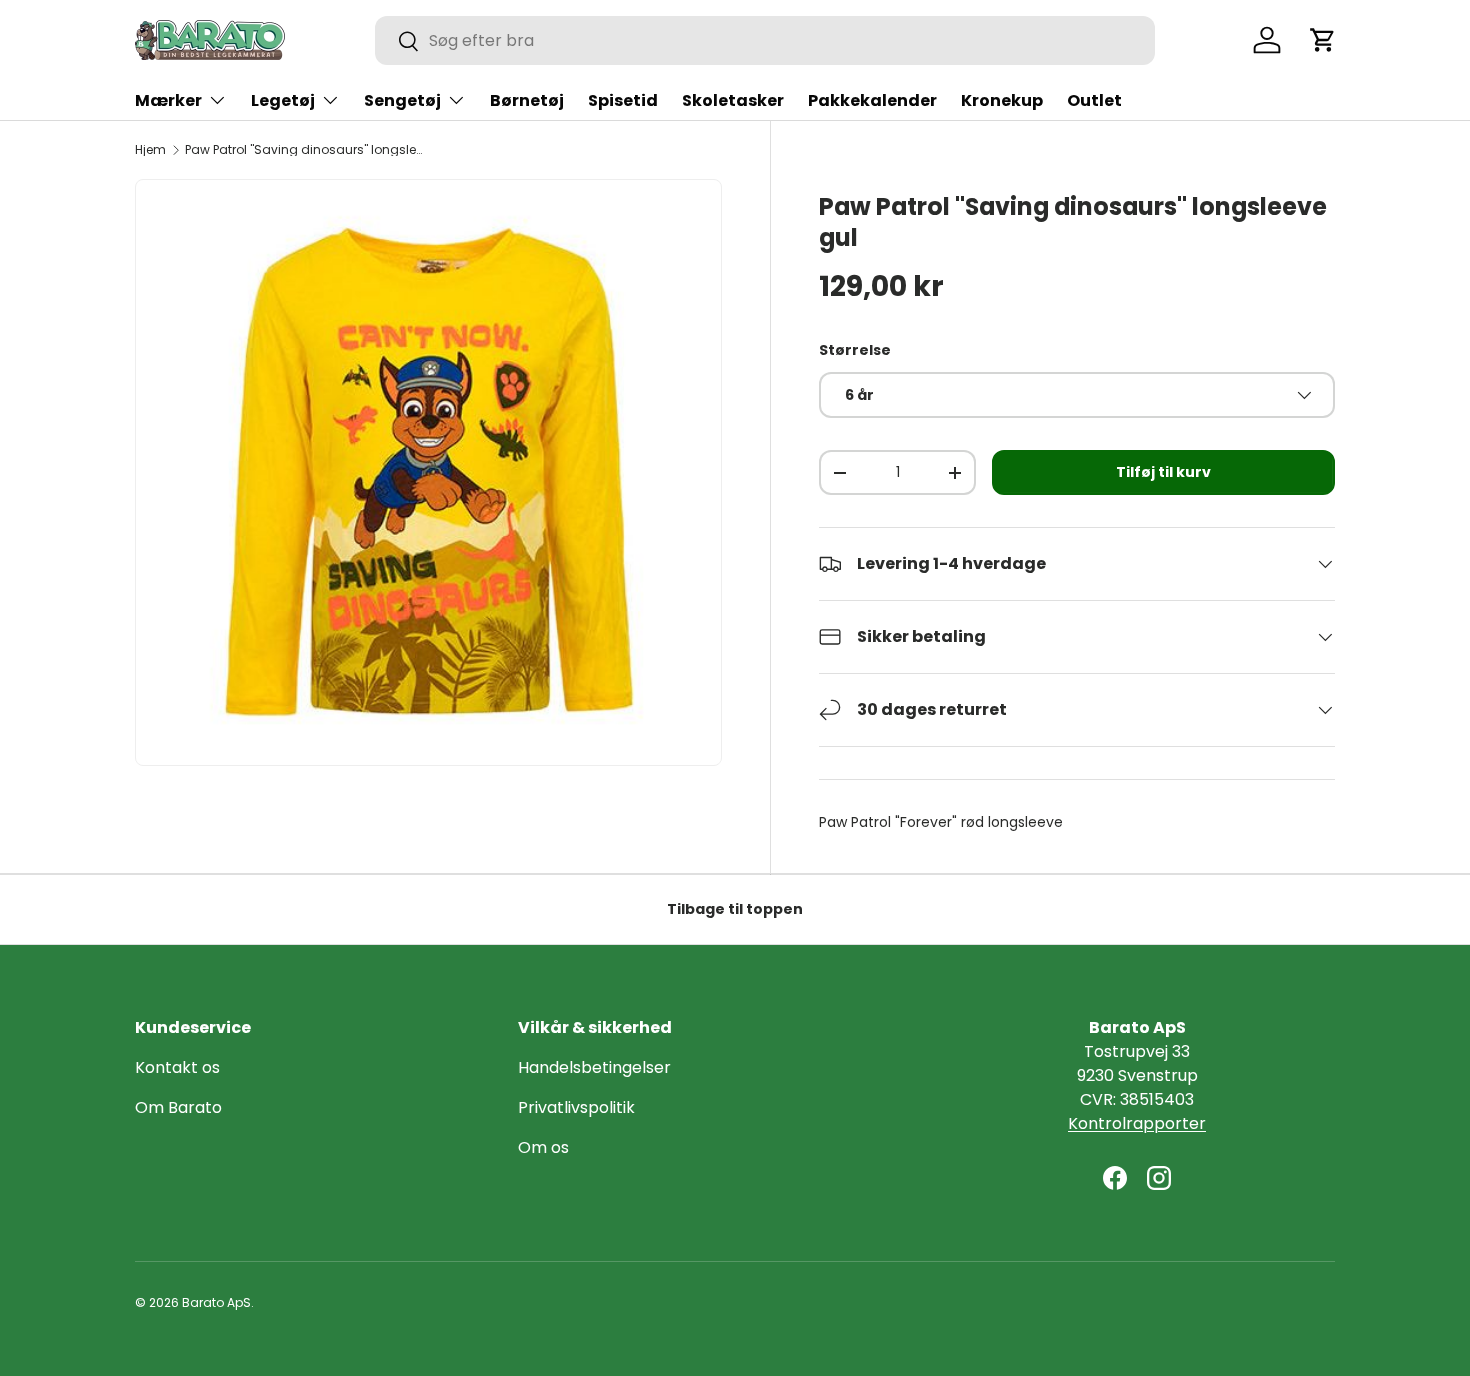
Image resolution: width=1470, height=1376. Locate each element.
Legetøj (283, 100)
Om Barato (178, 1107)
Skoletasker (733, 100)
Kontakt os (177, 1067)
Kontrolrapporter (1137, 1123)
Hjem (150, 150)
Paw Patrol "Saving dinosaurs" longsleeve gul (305, 150)
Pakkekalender (872, 100)
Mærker (168, 100)
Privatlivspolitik (576, 1107)
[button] (1323, 40)
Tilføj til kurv (1163, 472)
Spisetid (623, 100)
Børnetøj (527, 100)
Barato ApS (216, 1302)
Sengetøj (402, 100)
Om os (543, 1147)
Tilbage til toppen (735, 909)
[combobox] (765, 40)
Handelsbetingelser (594, 1067)
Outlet (1094, 100)
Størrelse (855, 350)
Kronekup (1002, 100)
